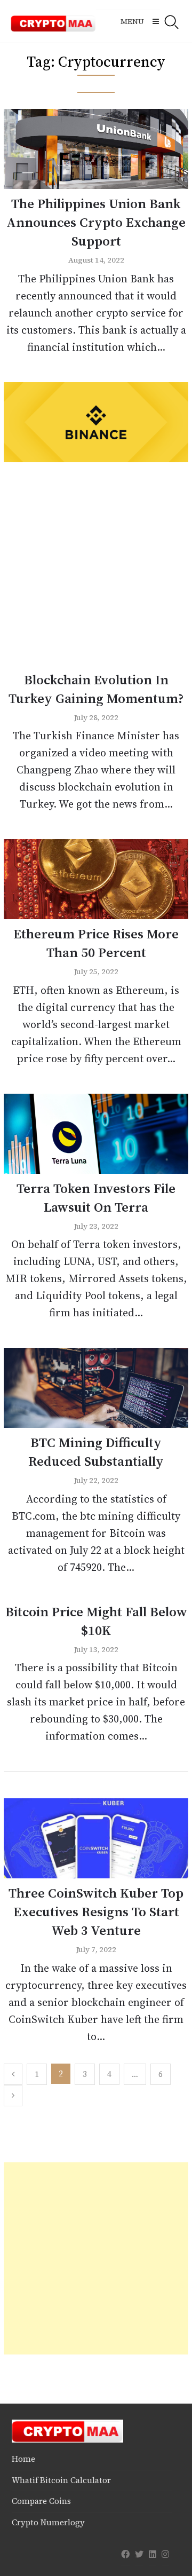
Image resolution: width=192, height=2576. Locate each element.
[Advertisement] (96, 569)
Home (23, 2459)
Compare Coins (41, 2501)
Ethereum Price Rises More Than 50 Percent (96, 943)
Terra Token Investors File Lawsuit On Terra (96, 1198)
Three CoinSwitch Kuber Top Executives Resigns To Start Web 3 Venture (96, 1911)
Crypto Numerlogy (48, 2522)
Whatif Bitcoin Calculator (61, 2480)
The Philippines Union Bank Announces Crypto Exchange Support (96, 222)
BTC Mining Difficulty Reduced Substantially (96, 1452)
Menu (132, 21)
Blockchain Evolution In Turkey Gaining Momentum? (96, 689)
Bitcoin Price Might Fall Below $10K (96, 1621)
